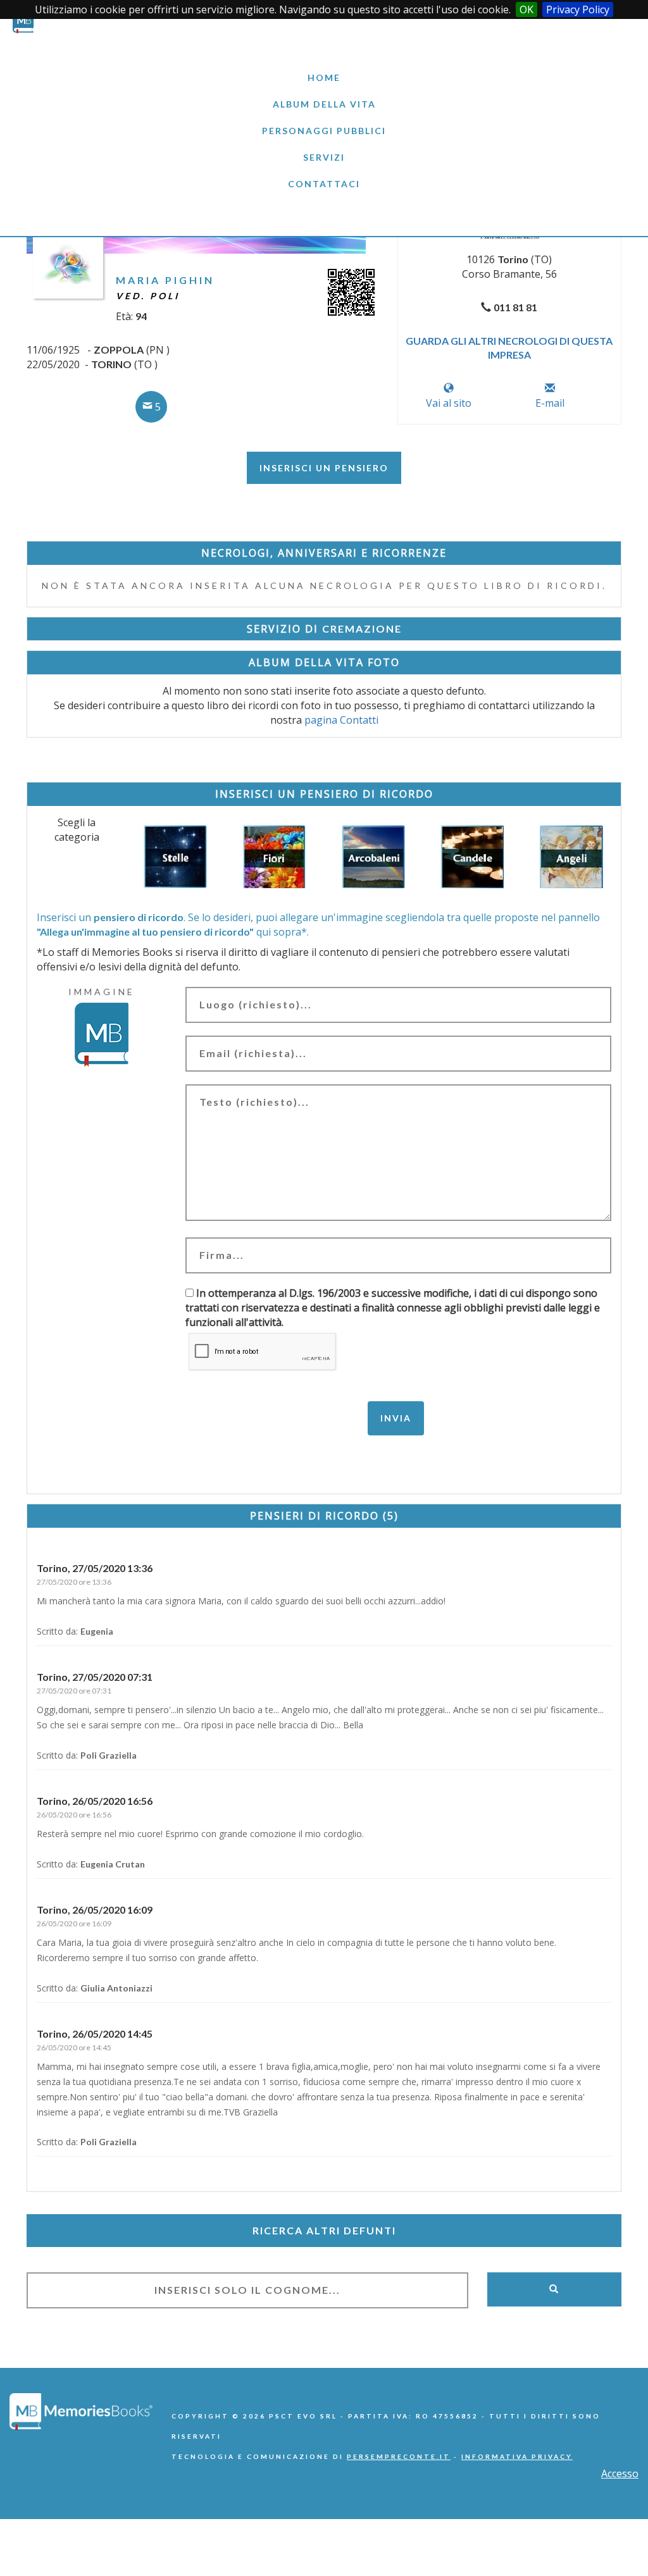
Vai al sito (449, 403)
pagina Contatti (341, 720)
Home (324, 77)
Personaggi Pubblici (324, 131)
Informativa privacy (517, 2456)
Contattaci (324, 184)
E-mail (550, 403)
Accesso (620, 2474)
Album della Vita (324, 104)
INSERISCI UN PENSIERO (324, 468)
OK (526, 9)
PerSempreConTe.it (399, 2456)
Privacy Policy (578, 9)
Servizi (324, 157)
